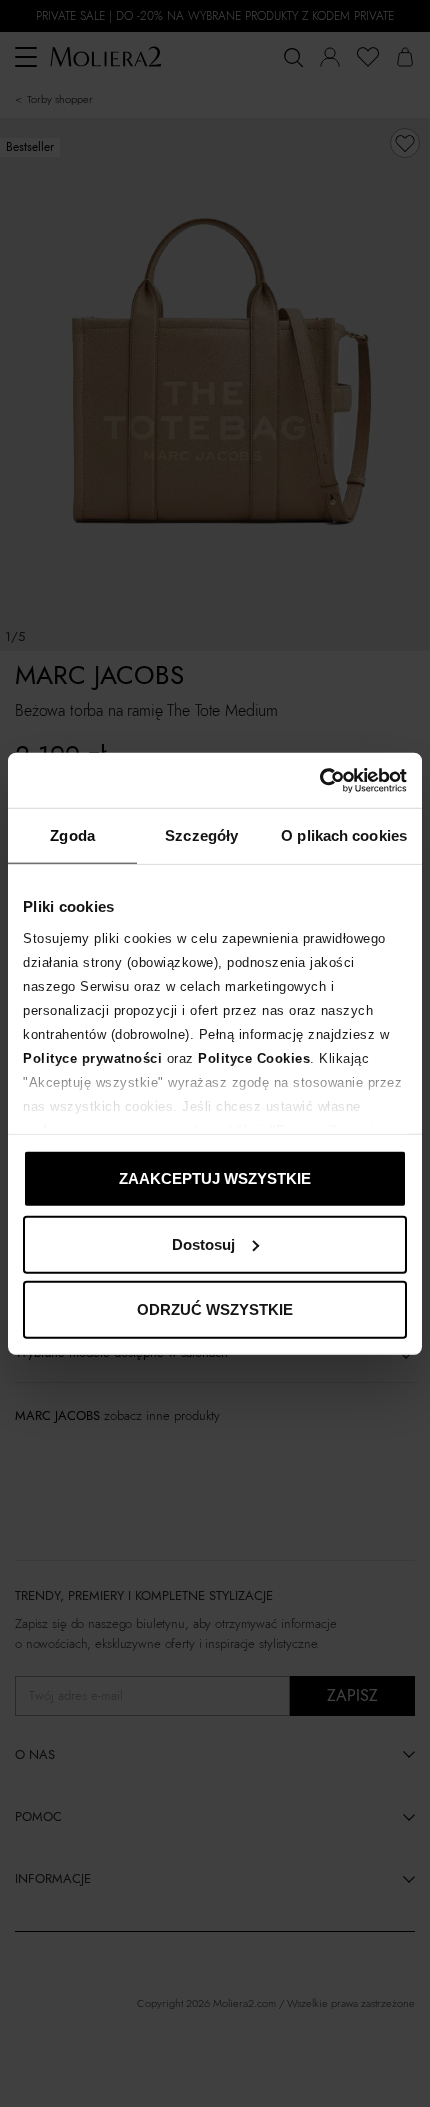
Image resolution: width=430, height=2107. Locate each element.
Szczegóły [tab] (201, 835)
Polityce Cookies (254, 1057)
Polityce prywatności (92, 1057)
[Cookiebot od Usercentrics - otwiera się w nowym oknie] (319, 780)
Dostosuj (203, 1243)
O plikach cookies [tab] (344, 835)
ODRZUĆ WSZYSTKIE (215, 1309)
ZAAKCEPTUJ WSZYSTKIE (215, 1178)
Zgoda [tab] (72, 835)
